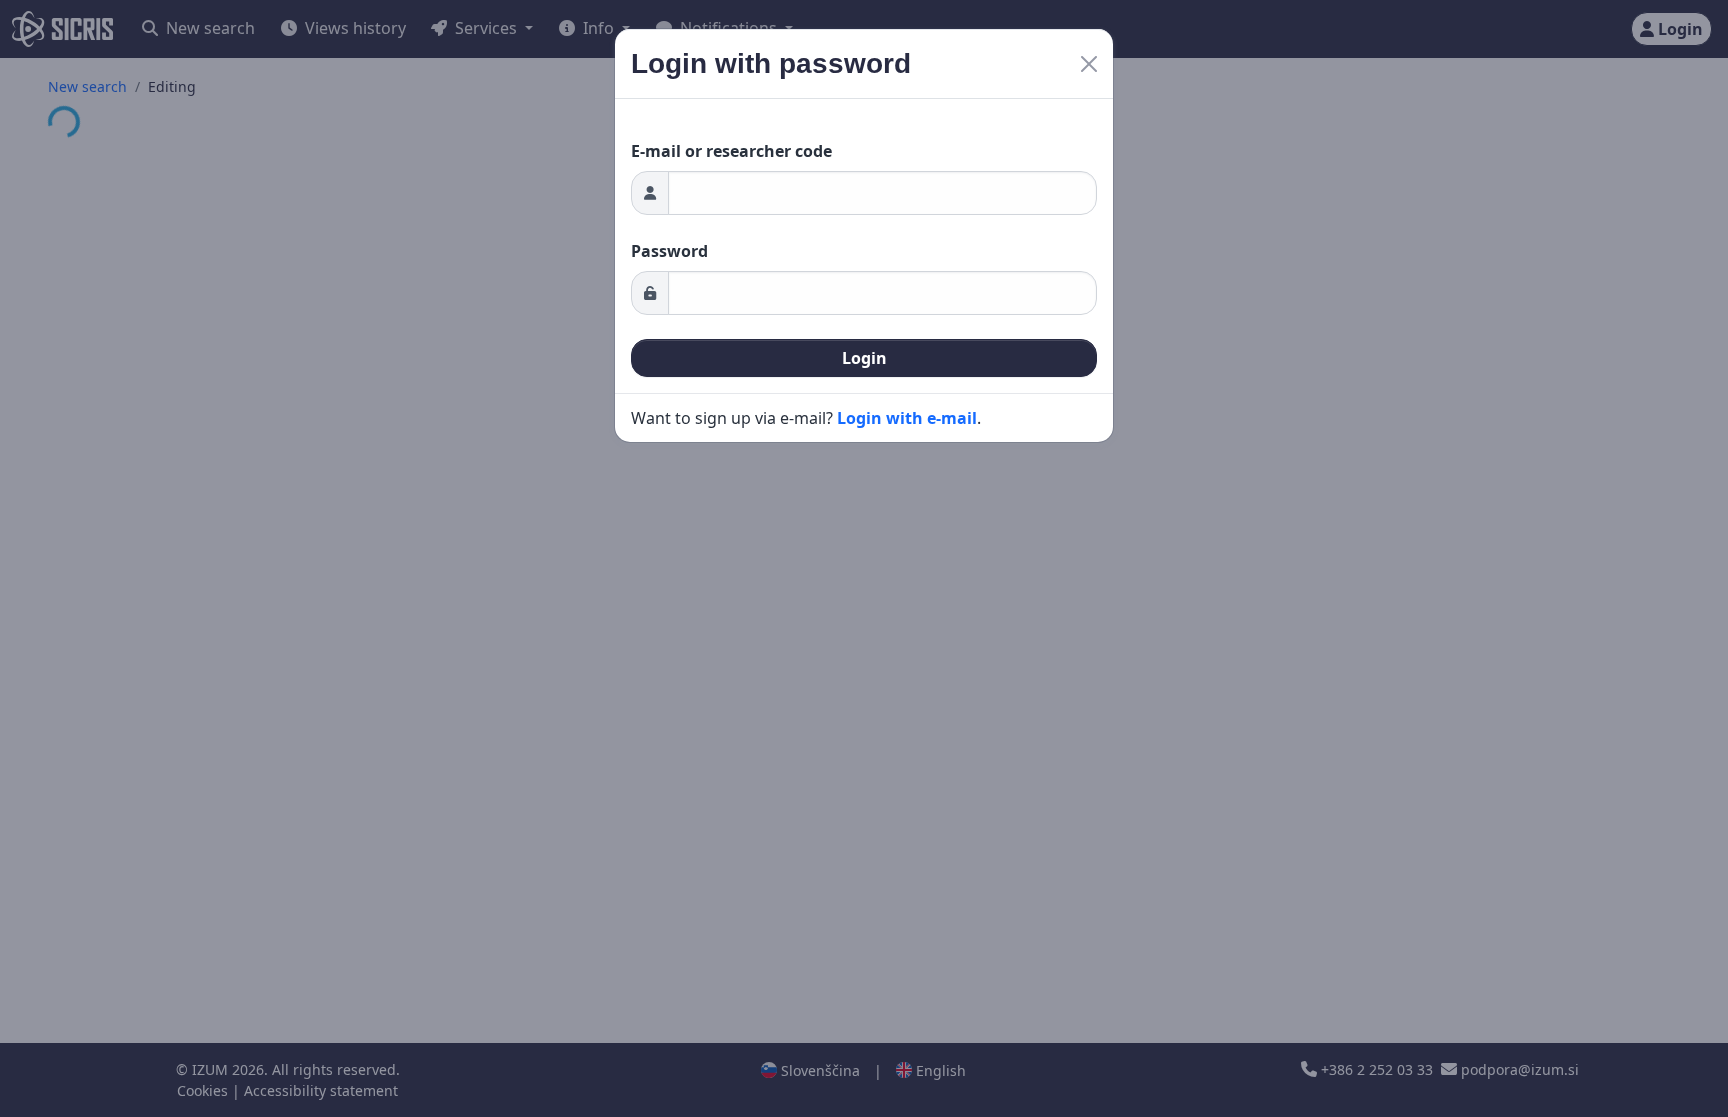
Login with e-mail (907, 418)
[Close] (1089, 64)
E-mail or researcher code (731, 151)
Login (864, 358)
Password (669, 251)
